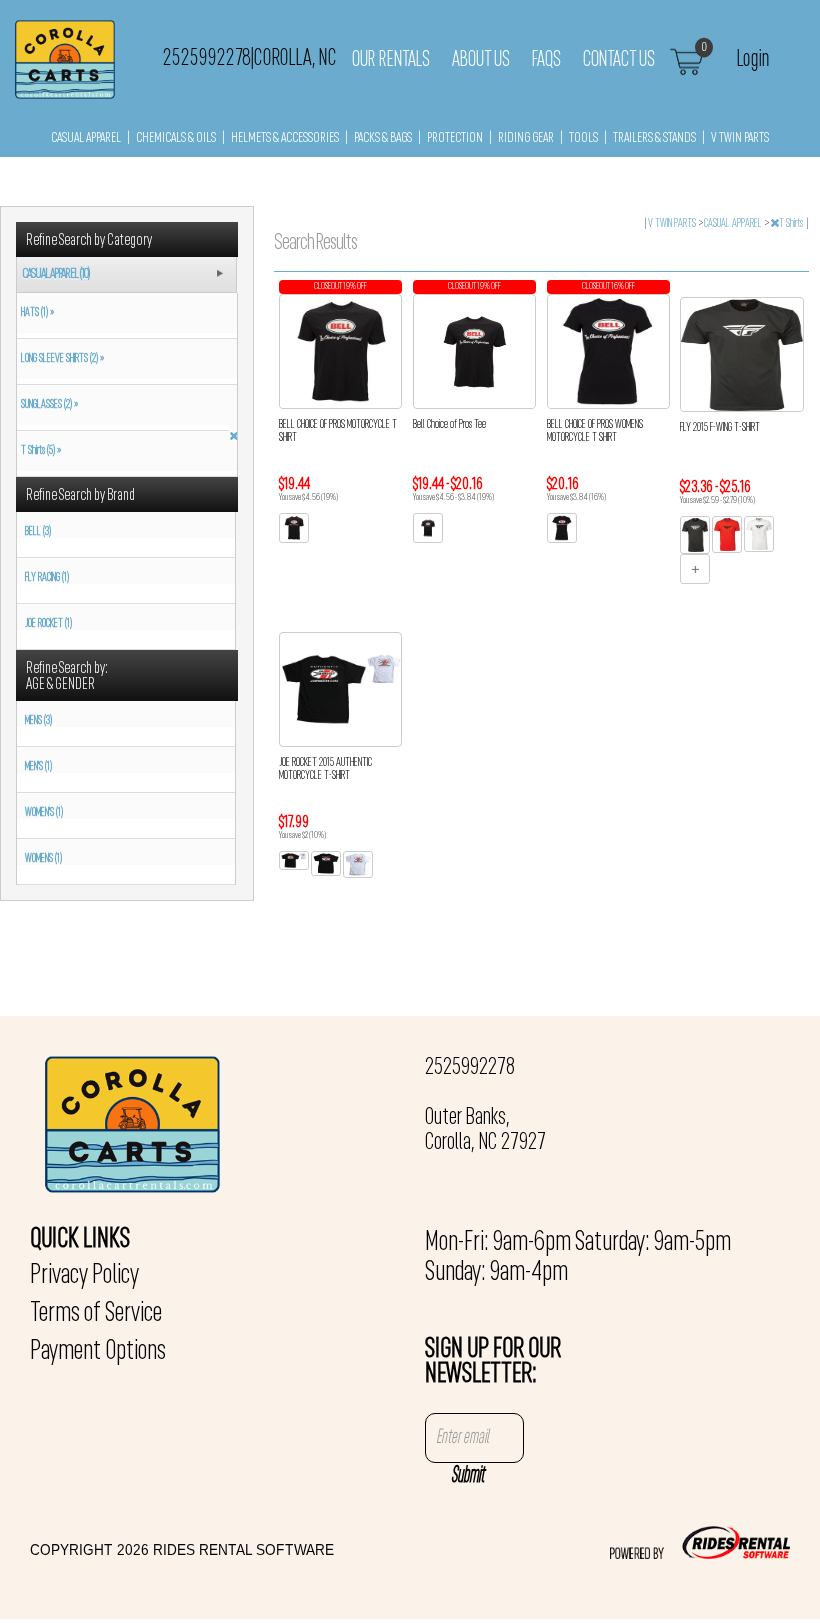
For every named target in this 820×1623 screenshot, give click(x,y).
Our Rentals (391, 60)
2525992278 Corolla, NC (250, 58)
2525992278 (470, 1068)
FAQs (546, 60)
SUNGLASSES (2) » (47, 405)
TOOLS (583, 138)
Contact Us (619, 60)
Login (753, 58)
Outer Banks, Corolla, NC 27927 (485, 1130)
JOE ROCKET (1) (48, 624)
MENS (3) (38, 721)
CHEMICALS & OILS (176, 138)
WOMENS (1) (43, 859)
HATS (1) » (35, 313)
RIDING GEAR (526, 138)
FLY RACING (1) (47, 578)
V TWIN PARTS (740, 138)
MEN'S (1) (38, 767)
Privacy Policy (84, 1276)
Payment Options (98, 1352)
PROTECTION (455, 138)
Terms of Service (96, 1314)
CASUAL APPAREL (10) (56, 274)
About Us (481, 60)
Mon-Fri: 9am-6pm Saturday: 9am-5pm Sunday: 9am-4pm (578, 1258)
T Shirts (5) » (39, 451)
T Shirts (792, 224)
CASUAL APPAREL (86, 138)
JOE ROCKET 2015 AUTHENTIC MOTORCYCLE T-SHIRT (325, 769)
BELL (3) (38, 532)
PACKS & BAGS (383, 138)
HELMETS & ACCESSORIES (285, 138)
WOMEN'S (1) (44, 813)
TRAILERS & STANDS (654, 138)
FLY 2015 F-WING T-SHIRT (720, 428)
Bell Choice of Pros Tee (449, 425)
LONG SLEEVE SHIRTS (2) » (60, 359)
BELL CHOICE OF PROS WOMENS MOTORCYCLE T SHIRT (595, 431)
